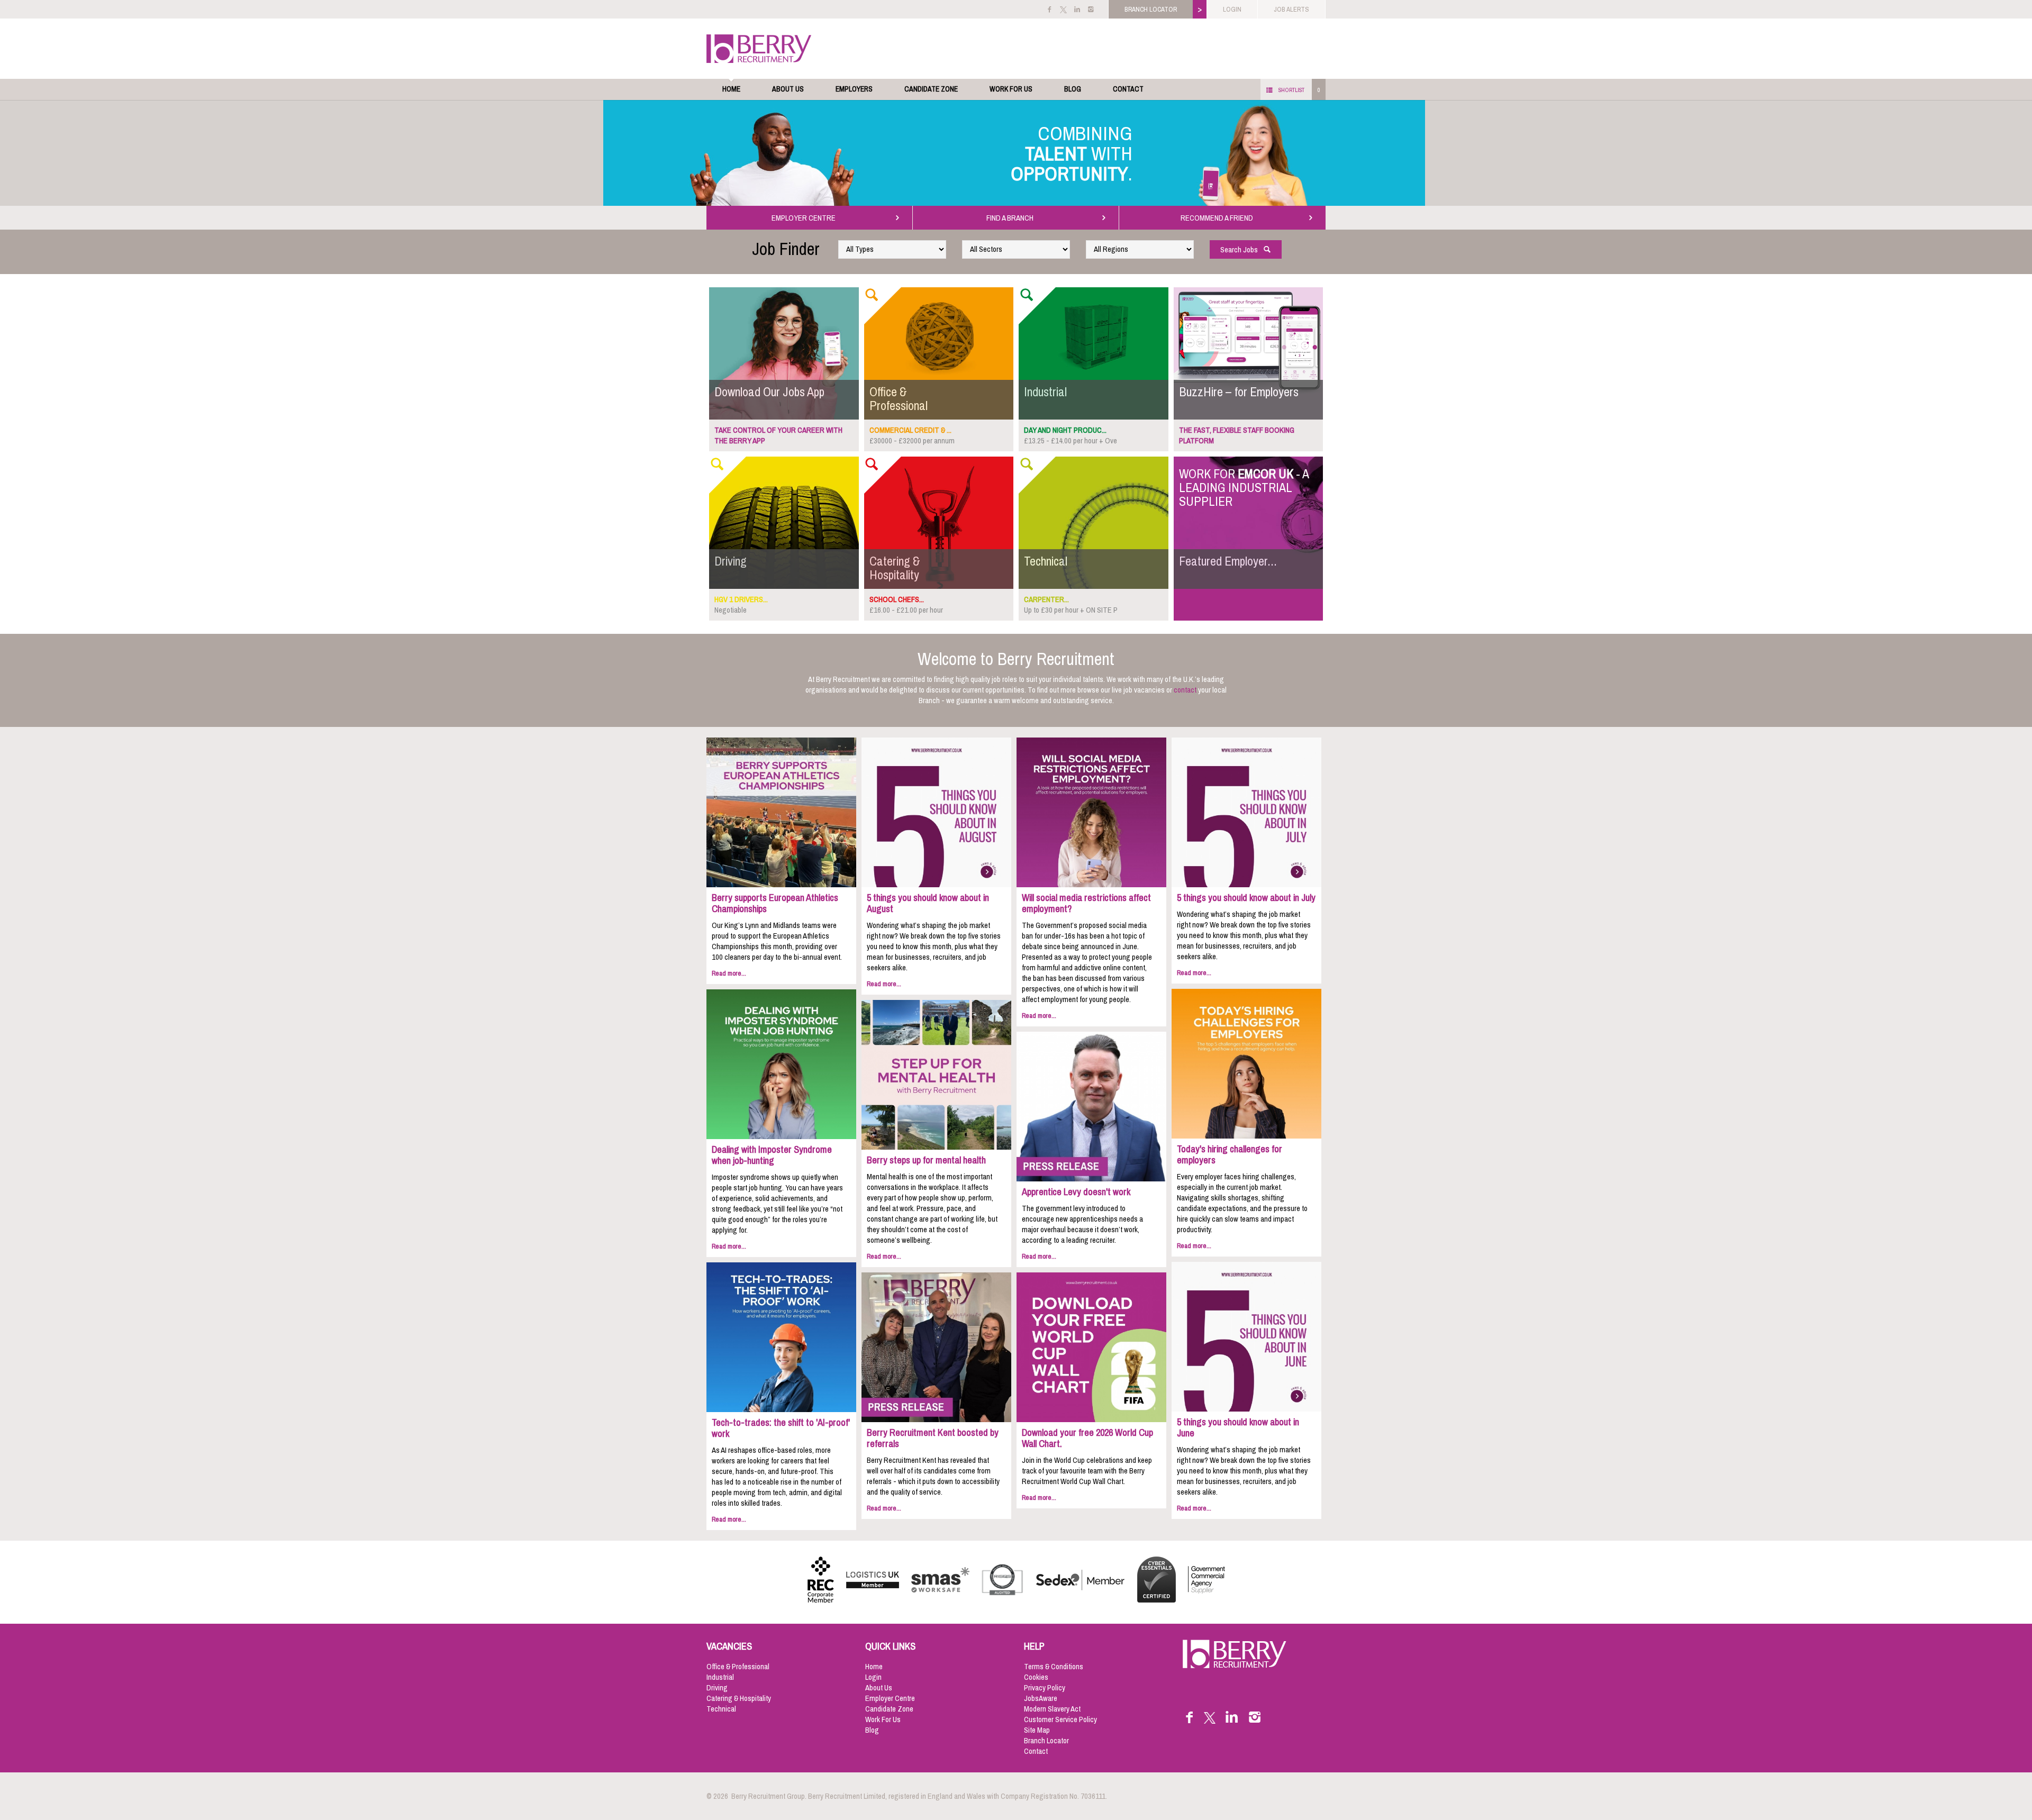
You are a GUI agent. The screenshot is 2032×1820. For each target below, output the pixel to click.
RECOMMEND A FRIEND (1218, 218)
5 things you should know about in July (1246, 898)
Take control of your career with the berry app (778, 435)
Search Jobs (1241, 250)
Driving (717, 1688)
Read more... (729, 973)
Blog (1073, 89)
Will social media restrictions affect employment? (1086, 903)
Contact (1128, 89)
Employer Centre (890, 1698)
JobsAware (1041, 1698)
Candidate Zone (931, 89)
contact (1185, 690)
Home (731, 89)
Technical (721, 1709)
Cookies (1036, 1677)
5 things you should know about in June (1238, 1428)
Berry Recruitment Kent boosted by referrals (933, 1438)
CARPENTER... (1046, 599)
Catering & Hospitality (739, 1698)
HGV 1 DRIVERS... (741, 599)
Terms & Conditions (1054, 1667)
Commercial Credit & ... (910, 430)
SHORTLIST (1291, 90)
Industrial (720, 1677)
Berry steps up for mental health (926, 1160)
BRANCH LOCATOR (1151, 9)
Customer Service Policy (1060, 1719)
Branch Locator (1046, 1741)
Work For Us (1011, 89)
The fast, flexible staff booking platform (1237, 435)
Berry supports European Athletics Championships (775, 903)
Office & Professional (738, 1667)
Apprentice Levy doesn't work (1076, 1192)
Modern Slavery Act (1052, 1709)
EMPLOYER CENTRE (805, 218)
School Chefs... (897, 599)
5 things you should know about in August (928, 903)
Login (873, 1677)
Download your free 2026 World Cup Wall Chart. (1087, 1438)
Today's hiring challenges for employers (1230, 1155)
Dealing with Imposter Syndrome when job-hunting (772, 1155)
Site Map (1037, 1730)
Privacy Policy (1045, 1688)
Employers (854, 89)
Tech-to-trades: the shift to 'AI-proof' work (781, 1428)
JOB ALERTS (1291, 9)
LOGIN (1232, 9)
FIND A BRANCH (1012, 218)
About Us (788, 89)
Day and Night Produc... (1065, 430)
